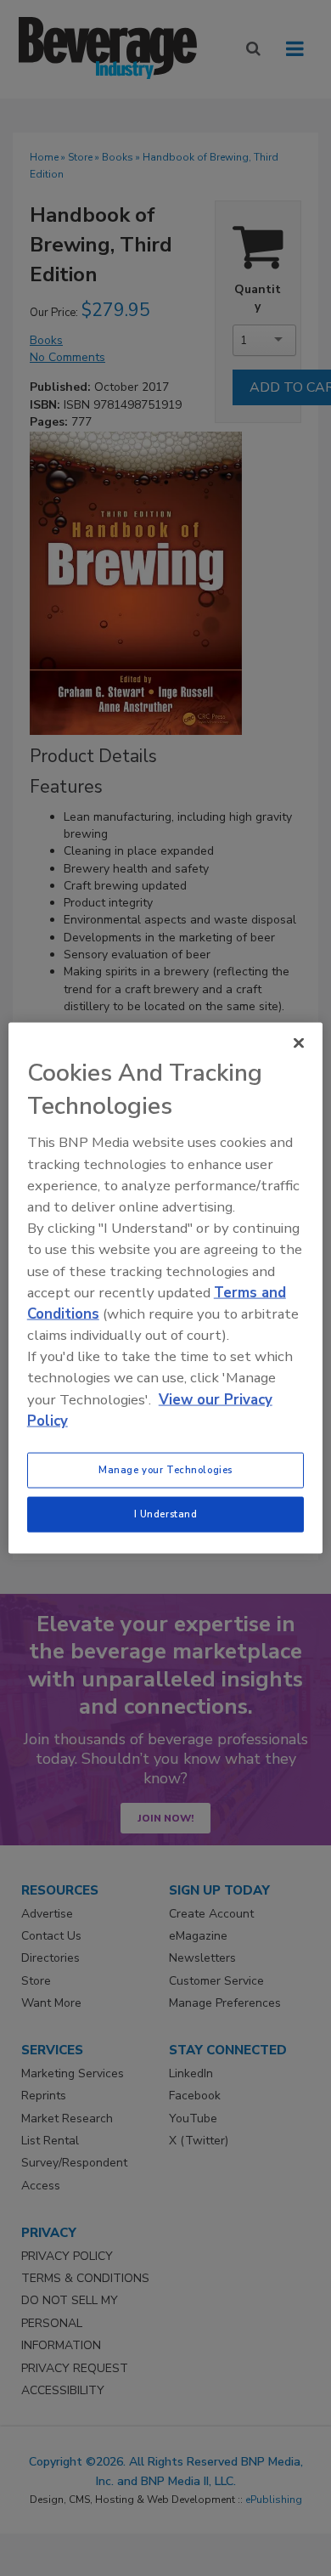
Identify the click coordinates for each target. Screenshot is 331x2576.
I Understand (166, 1514)
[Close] (299, 1043)
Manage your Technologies (165, 1470)
